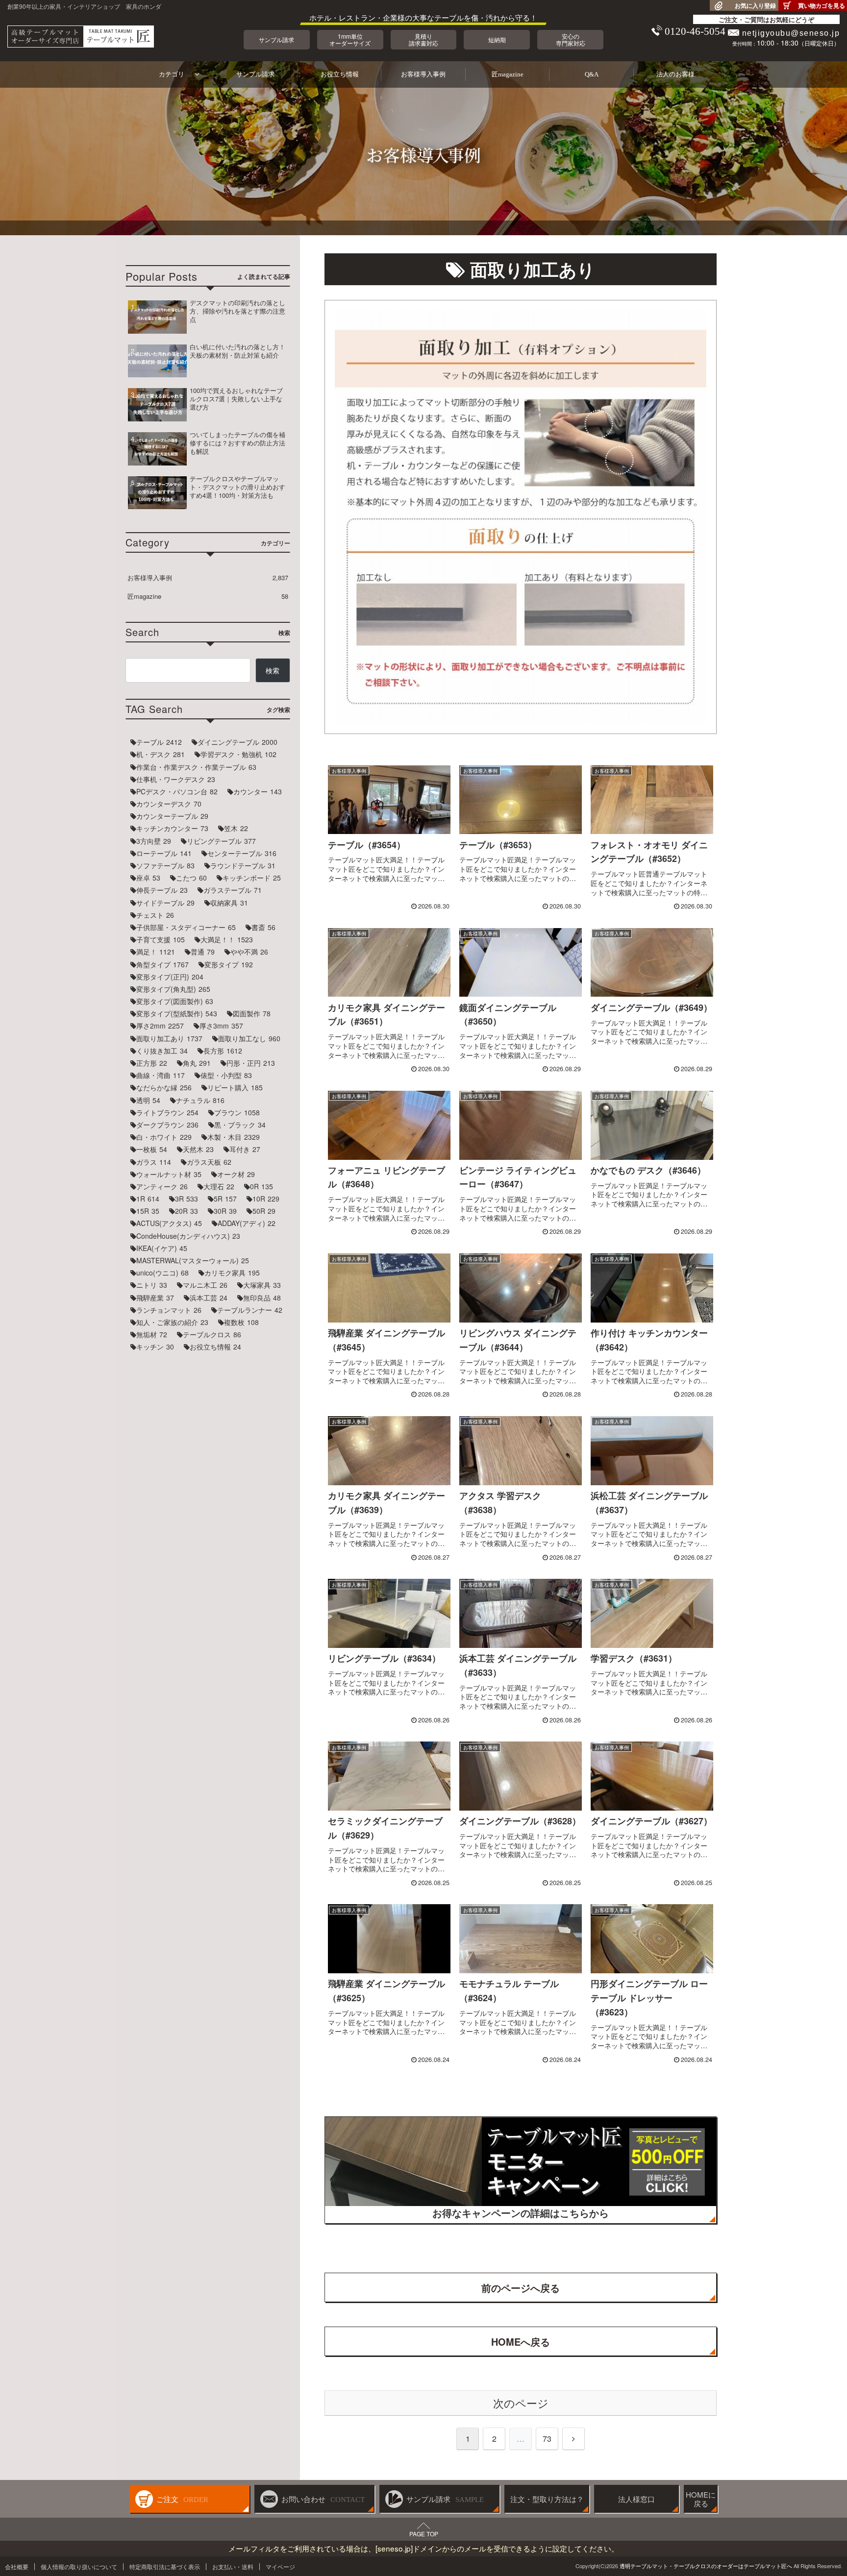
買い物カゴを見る (822, 5)
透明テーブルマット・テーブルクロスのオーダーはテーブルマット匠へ (706, 2566)
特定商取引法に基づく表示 (165, 2566)
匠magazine (508, 74)
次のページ (521, 2403)
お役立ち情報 (340, 74)
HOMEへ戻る (521, 2342)
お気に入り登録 (755, 5)
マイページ (280, 2566)
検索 (273, 670)
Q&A (592, 74)
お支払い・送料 (233, 2566)
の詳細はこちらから (521, 2213)
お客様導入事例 (423, 74)
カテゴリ (172, 74)
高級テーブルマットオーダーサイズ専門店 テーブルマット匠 (81, 37)
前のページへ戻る (521, 2288)
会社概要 (17, 2566)
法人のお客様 (675, 74)
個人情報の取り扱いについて (79, 2566)
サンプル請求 (255, 74)
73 (547, 2439)
